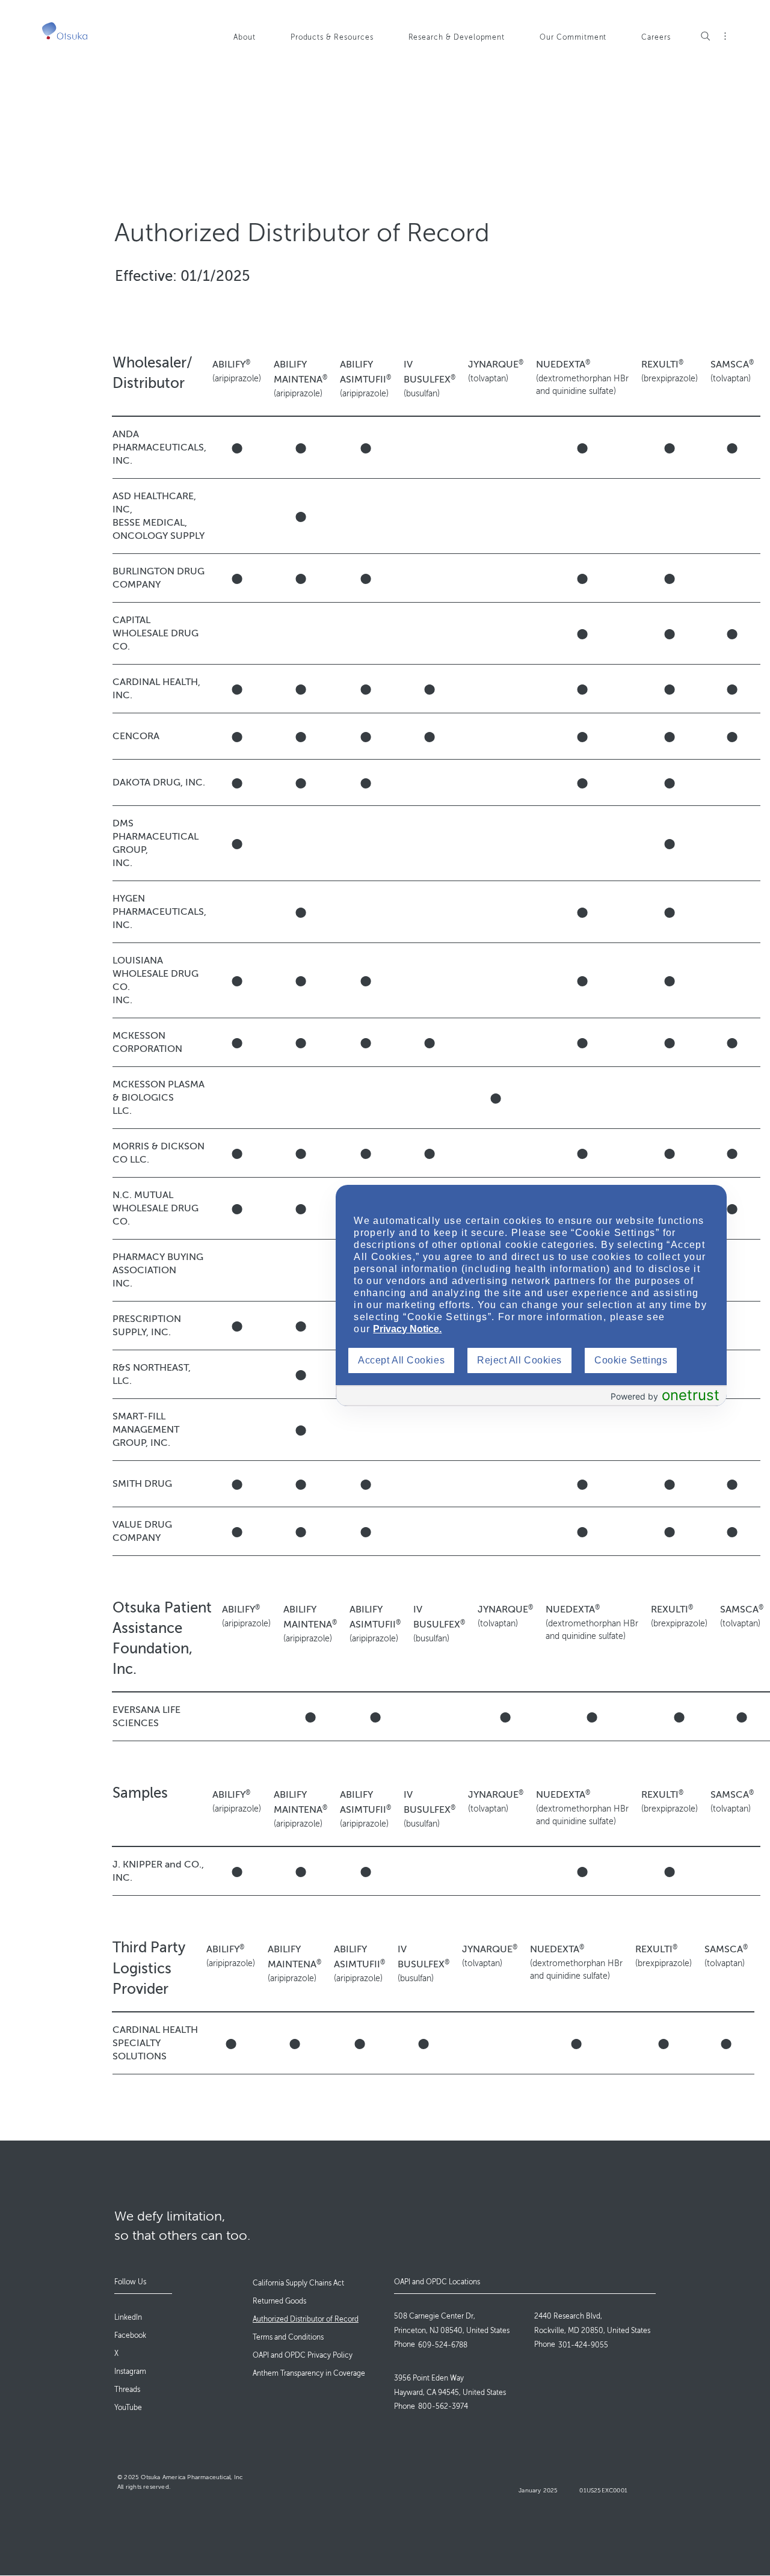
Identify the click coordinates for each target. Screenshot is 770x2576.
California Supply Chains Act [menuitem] (298, 2283)
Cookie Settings (631, 1360)
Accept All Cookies (401, 1360)
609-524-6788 (443, 2345)
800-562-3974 (443, 2406)
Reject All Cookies (519, 1360)
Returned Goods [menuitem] (279, 2301)
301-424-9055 (583, 2345)
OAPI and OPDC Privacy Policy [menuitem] (303, 2355)
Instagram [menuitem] (130, 2372)
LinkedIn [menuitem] (128, 2317)
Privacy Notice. (407, 1329)
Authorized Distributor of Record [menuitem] (306, 2319)
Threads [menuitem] (127, 2390)
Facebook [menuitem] (130, 2335)
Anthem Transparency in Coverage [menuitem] (309, 2373)
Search (706, 36)
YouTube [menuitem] (128, 2408)
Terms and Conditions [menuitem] (288, 2337)
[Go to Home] (65, 31)
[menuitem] (255, 43)
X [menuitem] (116, 2353)
